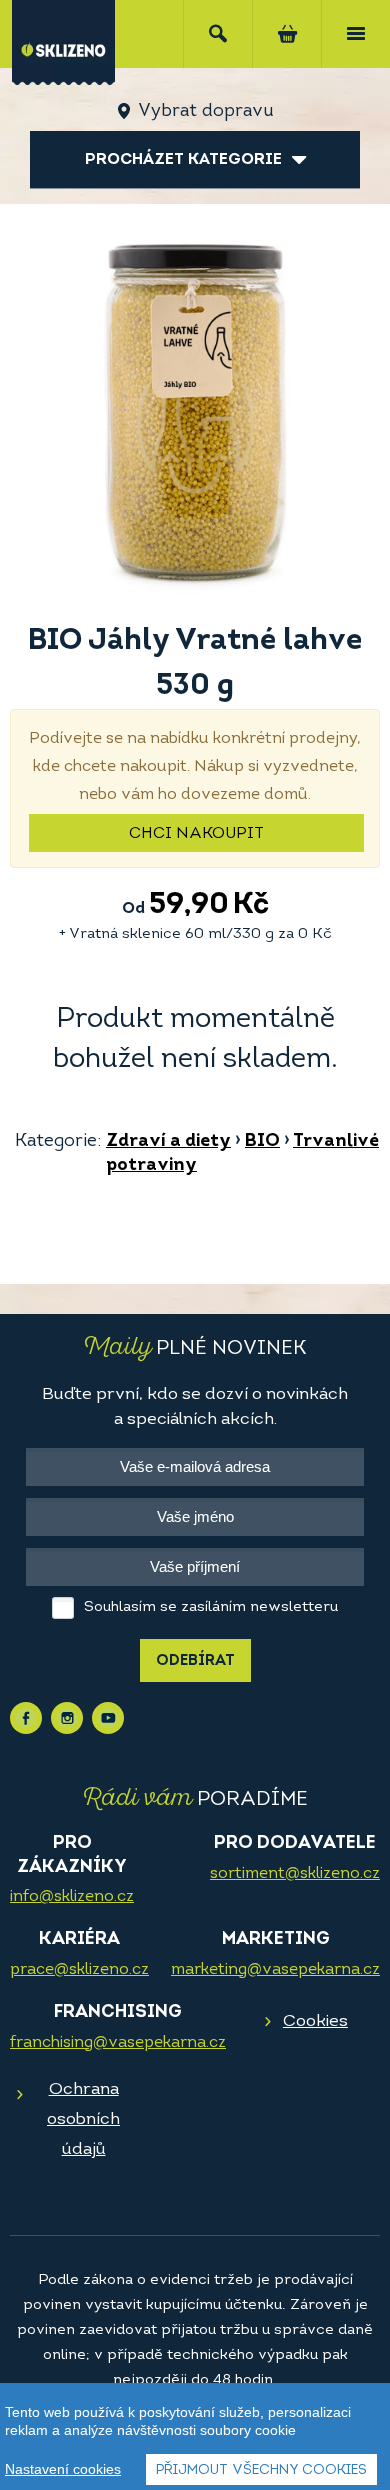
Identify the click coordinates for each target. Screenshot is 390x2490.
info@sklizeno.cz (72, 1897)
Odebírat (195, 1661)
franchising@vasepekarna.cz (118, 2043)
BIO (262, 1142)
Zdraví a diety (168, 1142)
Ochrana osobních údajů (83, 2119)
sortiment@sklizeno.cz (295, 1874)
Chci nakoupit (196, 834)
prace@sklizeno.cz (79, 1970)
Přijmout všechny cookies (261, 2470)
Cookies (315, 2021)
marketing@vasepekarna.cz (275, 1970)
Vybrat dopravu (205, 112)
